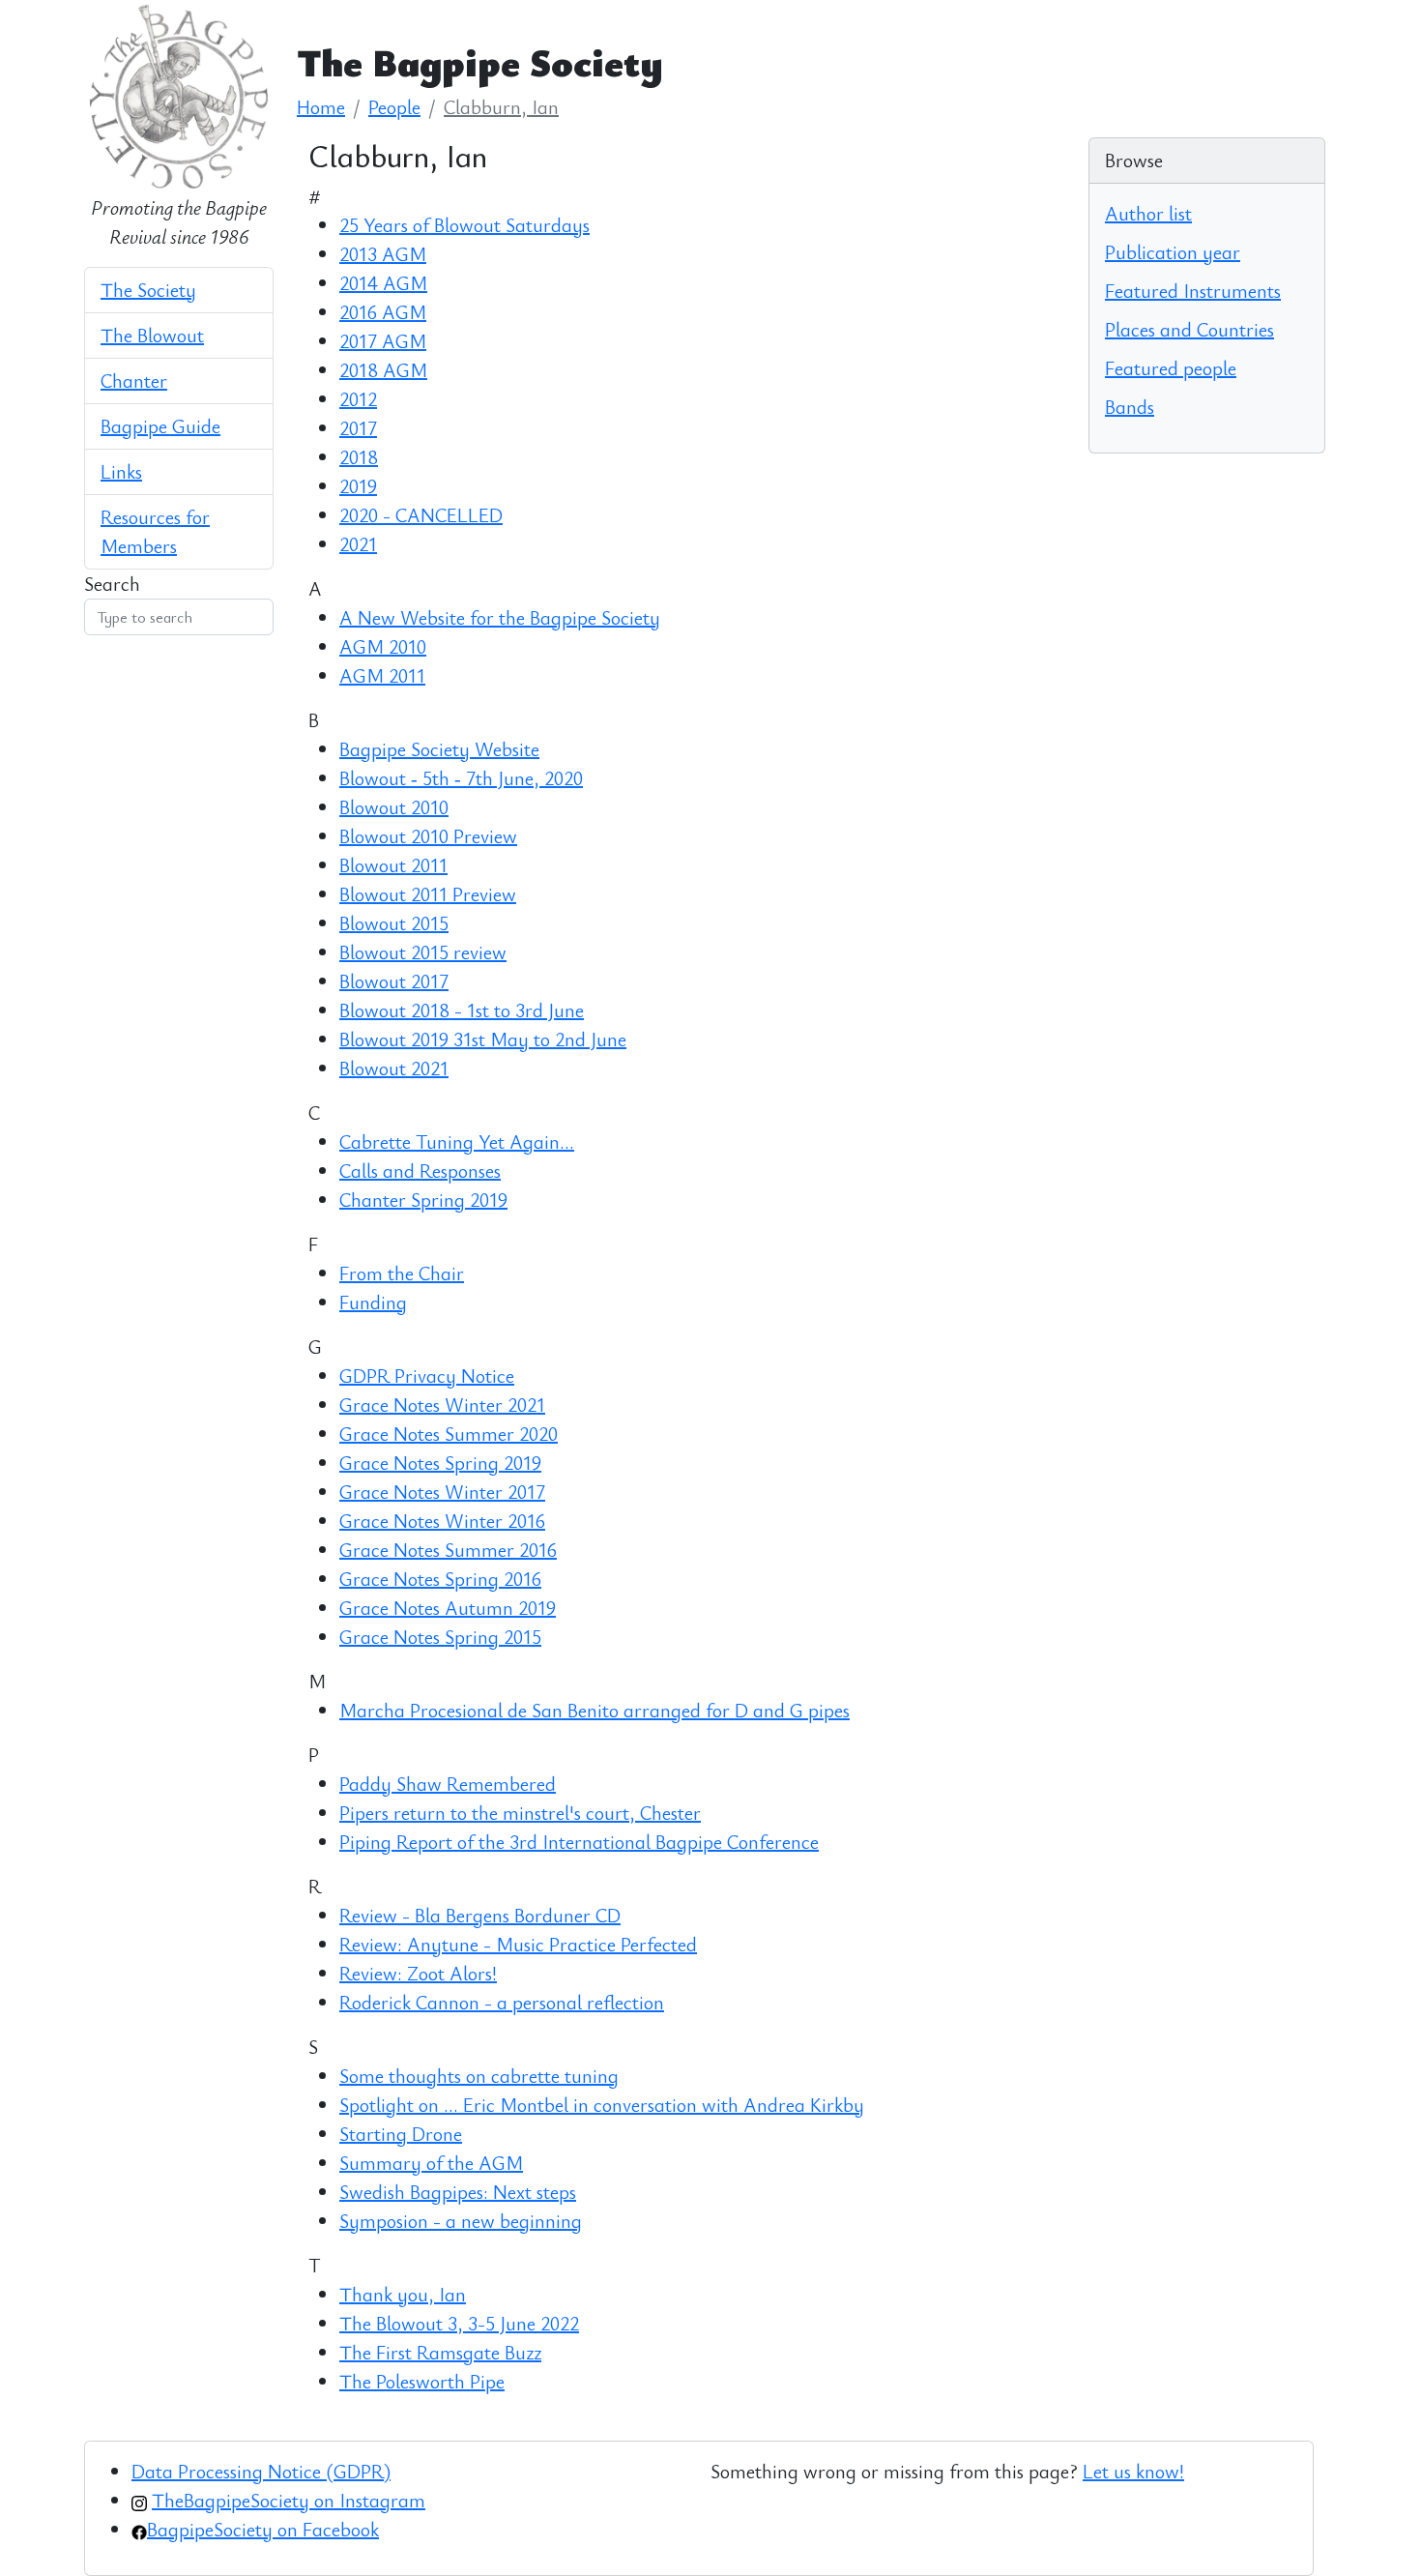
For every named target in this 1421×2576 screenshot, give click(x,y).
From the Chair (402, 1273)
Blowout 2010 (394, 807)
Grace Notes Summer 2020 (449, 1434)
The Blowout (152, 335)
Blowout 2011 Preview (428, 894)
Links (121, 471)
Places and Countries (1189, 329)
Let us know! (1133, 2471)
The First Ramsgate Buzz (440, 2352)
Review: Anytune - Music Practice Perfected (518, 1944)
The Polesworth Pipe (422, 2381)
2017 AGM (383, 341)
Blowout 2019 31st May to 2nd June (483, 1039)
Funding (373, 1302)
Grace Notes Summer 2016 (448, 1550)
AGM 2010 (383, 646)
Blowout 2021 (394, 1068)
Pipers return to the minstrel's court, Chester (520, 1813)
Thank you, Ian (403, 2294)
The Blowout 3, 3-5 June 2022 (459, 2323)
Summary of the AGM (431, 2163)
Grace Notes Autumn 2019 (448, 1608)
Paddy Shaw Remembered (448, 1784)
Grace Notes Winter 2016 (442, 1521)
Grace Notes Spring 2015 (440, 1637)
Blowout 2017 (394, 981)
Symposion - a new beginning (461, 2221)
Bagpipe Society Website (439, 749)
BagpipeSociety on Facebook (263, 2529)
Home (321, 107)
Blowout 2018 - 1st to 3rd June (462, 1010)
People (394, 107)
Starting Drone (401, 2134)
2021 (358, 544)
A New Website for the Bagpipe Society (500, 617)
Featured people (1171, 368)
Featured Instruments (1193, 291)
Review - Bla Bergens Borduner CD (480, 1915)
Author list (1148, 213)
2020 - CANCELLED (421, 515)
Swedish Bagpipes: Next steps (458, 2192)
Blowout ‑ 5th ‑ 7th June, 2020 (461, 778)
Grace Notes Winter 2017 (442, 1492)
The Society (148, 290)
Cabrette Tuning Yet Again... (457, 1142)
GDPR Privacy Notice (427, 1376)
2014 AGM (383, 283)
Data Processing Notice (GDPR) (261, 2471)
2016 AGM (383, 312)
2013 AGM (383, 254)
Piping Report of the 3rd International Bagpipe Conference (579, 1842)
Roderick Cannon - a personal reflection (502, 2002)
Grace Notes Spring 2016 (440, 1579)
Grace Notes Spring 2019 (440, 1463)
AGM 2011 (382, 675)
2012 (358, 399)
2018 (359, 457)
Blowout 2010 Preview (428, 836)
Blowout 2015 (394, 923)
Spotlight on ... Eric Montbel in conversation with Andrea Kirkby (602, 2105)
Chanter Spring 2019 (423, 1200)
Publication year (1173, 252)
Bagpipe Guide (160, 426)
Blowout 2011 (393, 865)
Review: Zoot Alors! (418, 1973)
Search (112, 584)
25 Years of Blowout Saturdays (464, 225)
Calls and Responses (420, 1171)
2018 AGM (383, 370)
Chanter (134, 381)
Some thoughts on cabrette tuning (479, 2076)
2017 (358, 428)
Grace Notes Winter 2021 (442, 1405)
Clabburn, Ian (501, 107)
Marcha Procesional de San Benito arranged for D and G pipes (594, 1710)
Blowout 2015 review (423, 952)
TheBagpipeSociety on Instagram (289, 2500)
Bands (1130, 407)
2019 (358, 486)
